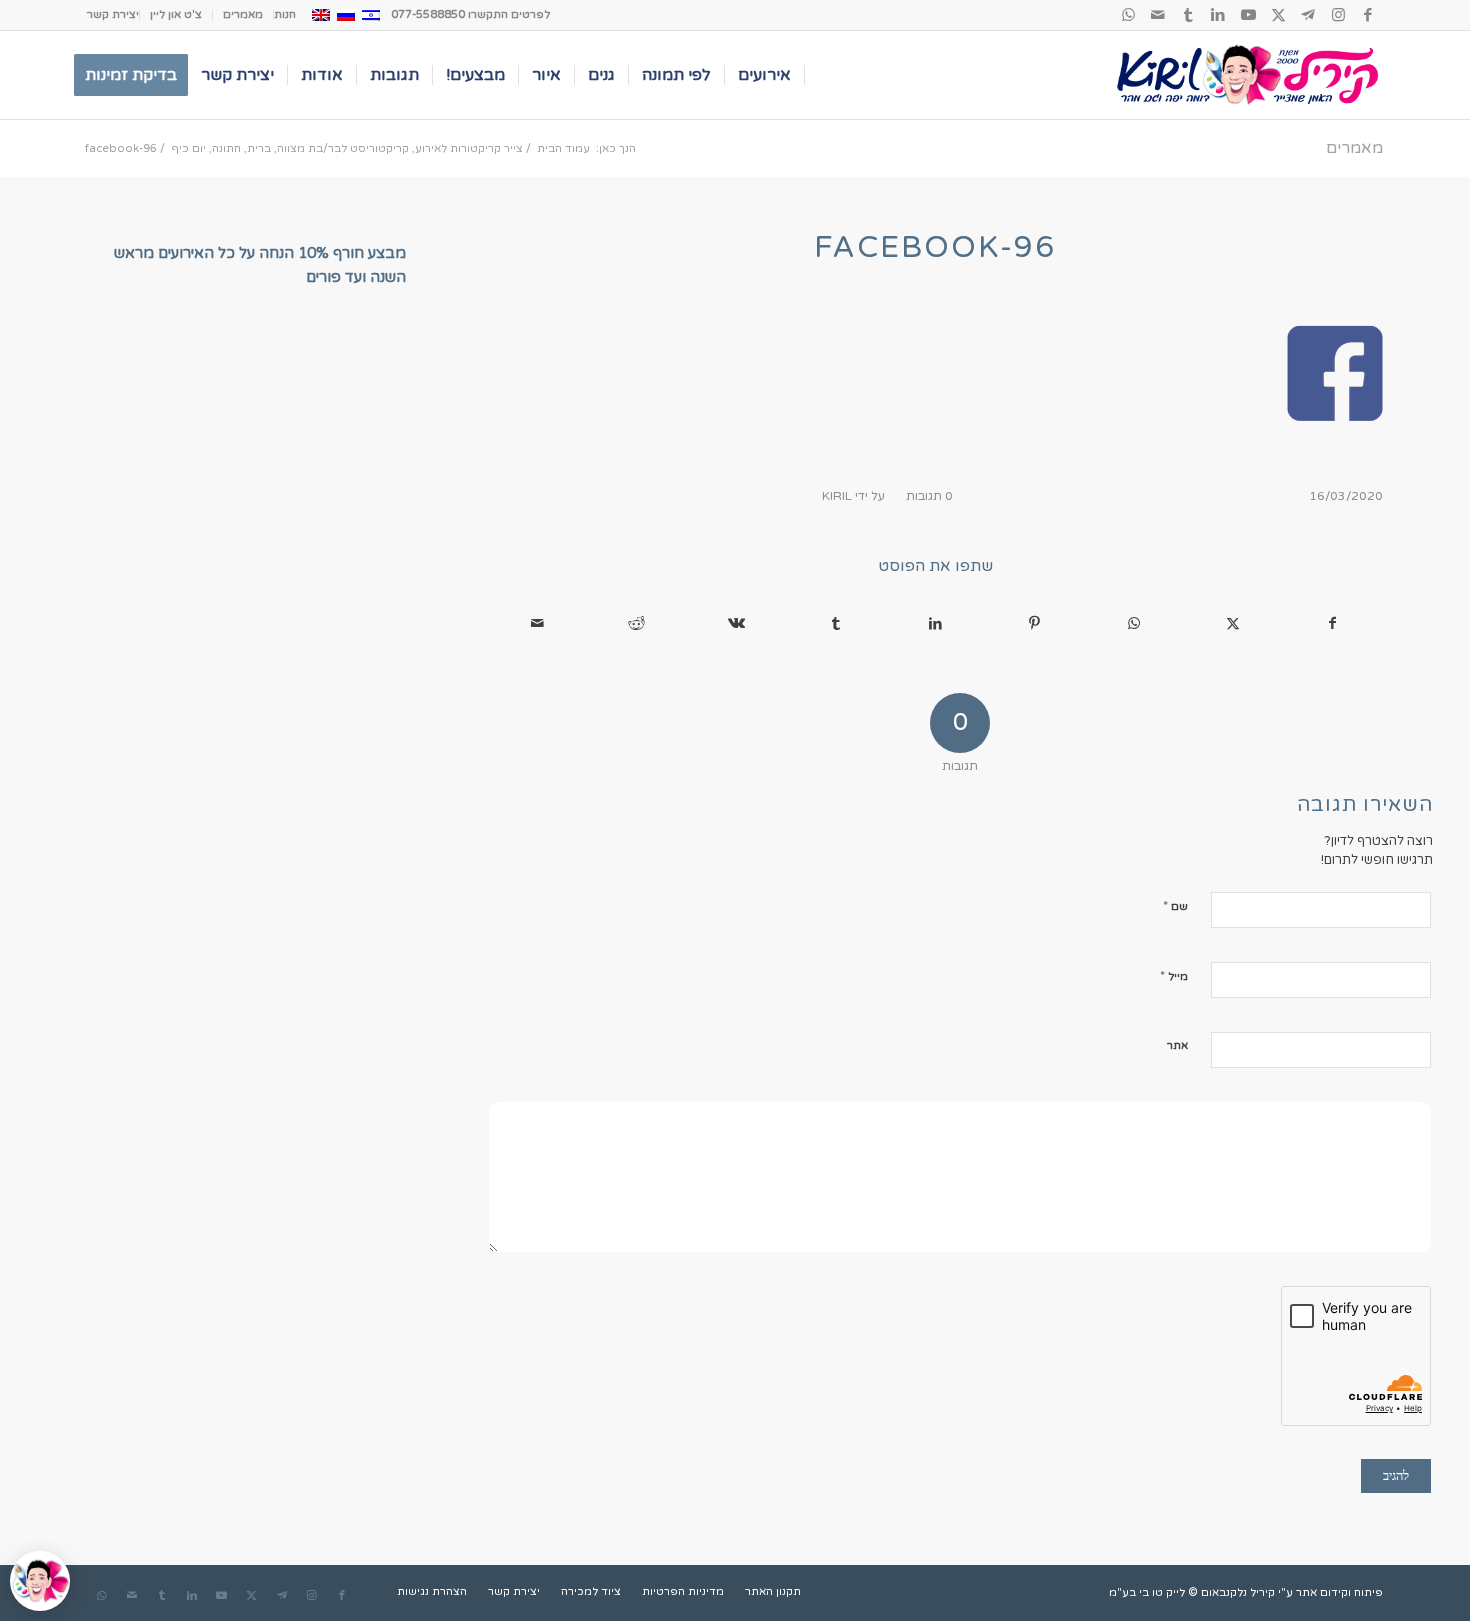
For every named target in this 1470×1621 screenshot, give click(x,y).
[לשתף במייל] (537, 624)
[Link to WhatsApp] (1128, 15)
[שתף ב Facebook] (1332, 624)
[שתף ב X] (1233, 624)
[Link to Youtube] (1248, 15)
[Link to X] (1278, 15)
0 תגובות (929, 496)
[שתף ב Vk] (736, 624)
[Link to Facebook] (1368, 15)
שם (1175, 906)
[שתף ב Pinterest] (1034, 624)
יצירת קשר (113, 14)
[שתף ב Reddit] (636, 624)
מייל (1174, 976)
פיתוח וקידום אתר (1339, 1592)
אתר (1177, 1045)
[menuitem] (284, 15)
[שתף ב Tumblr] (835, 624)
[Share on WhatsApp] (1133, 624)
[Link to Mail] (1158, 15)
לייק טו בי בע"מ (1147, 1592)
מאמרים (243, 14)
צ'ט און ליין (176, 14)
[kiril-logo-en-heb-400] (1247, 75)
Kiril (837, 496)
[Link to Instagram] (1338, 15)
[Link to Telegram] (1308, 15)
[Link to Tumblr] (1188, 15)
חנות (285, 14)
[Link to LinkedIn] (1218, 15)
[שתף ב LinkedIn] (934, 624)
